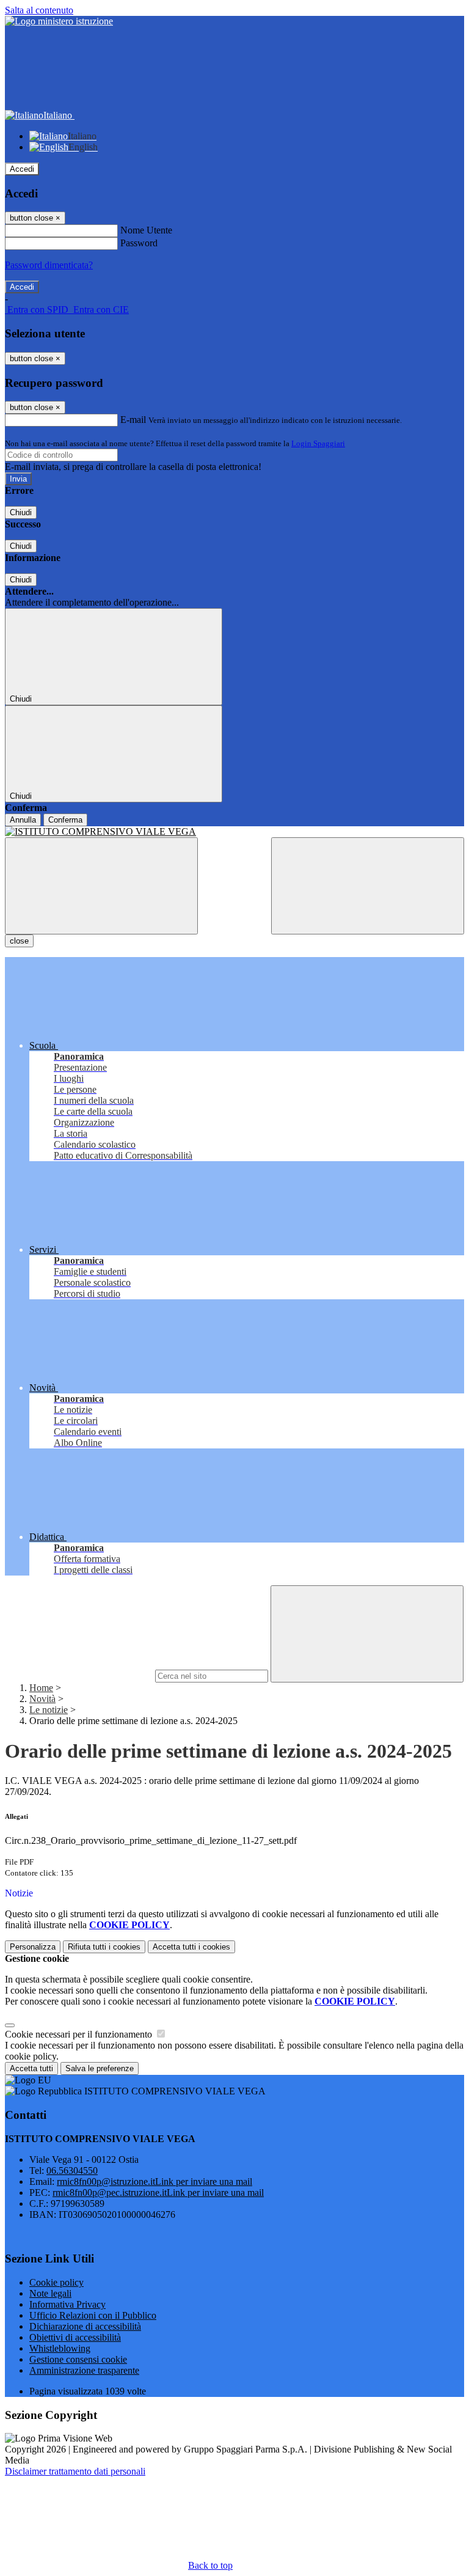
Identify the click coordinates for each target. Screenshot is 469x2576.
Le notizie (49, 1710)
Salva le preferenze (100, 2068)
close (19, 941)
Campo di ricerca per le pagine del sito (79, 1675)
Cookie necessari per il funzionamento (80, 2034)
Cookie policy (56, 2282)
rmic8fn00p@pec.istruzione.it (158, 2193)
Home (41, 1688)
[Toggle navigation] (101, 886)
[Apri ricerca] (368, 886)
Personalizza (33, 1947)
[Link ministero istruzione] (59, 21)
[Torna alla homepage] (234, 832)
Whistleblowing (60, 2348)
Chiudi (21, 512)
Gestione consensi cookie (78, 2359)
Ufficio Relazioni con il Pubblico (93, 2315)
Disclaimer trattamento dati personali (75, 2471)
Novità (42, 1699)
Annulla (23, 820)
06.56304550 (72, 2171)
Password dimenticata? (49, 265)
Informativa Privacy (67, 2304)
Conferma (65, 820)
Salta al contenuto (39, 10)
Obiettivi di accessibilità (75, 2337)
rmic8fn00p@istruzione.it (155, 2182)
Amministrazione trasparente (84, 2370)
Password (139, 243)
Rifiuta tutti (104, 1947)
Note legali (50, 2293)
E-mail (133, 420)
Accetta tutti (191, 1947)
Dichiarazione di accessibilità (85, 2326)
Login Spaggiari (318, 443)
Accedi (22, 169)
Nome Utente (146, 230)
